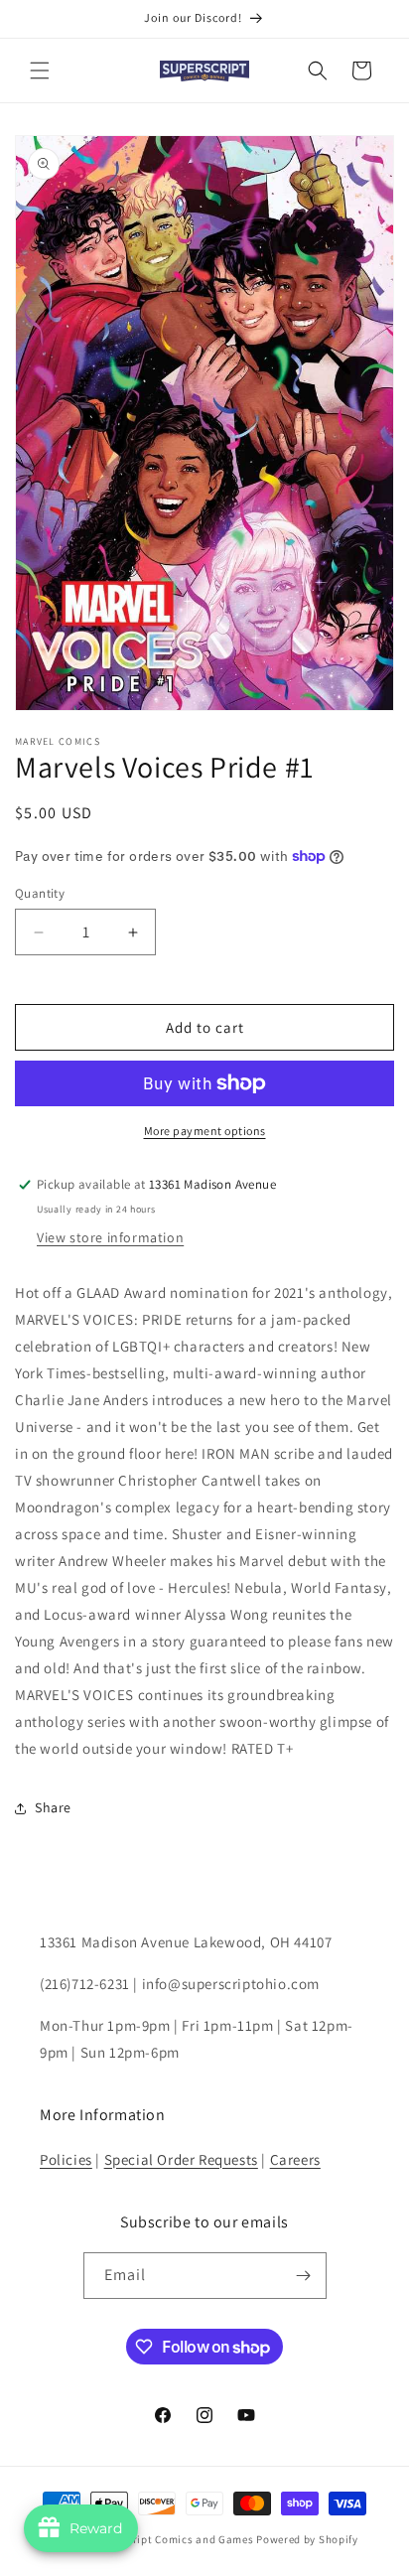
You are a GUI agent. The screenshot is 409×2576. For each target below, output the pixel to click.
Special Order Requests (181, 2159)
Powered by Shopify (307, 2539)
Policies (66, 2159)
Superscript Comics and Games (173, 2539)
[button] (40, 71)
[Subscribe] (304, 2276)
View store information (110, 1237)
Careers (295, 2159)
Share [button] (53, 1807)
